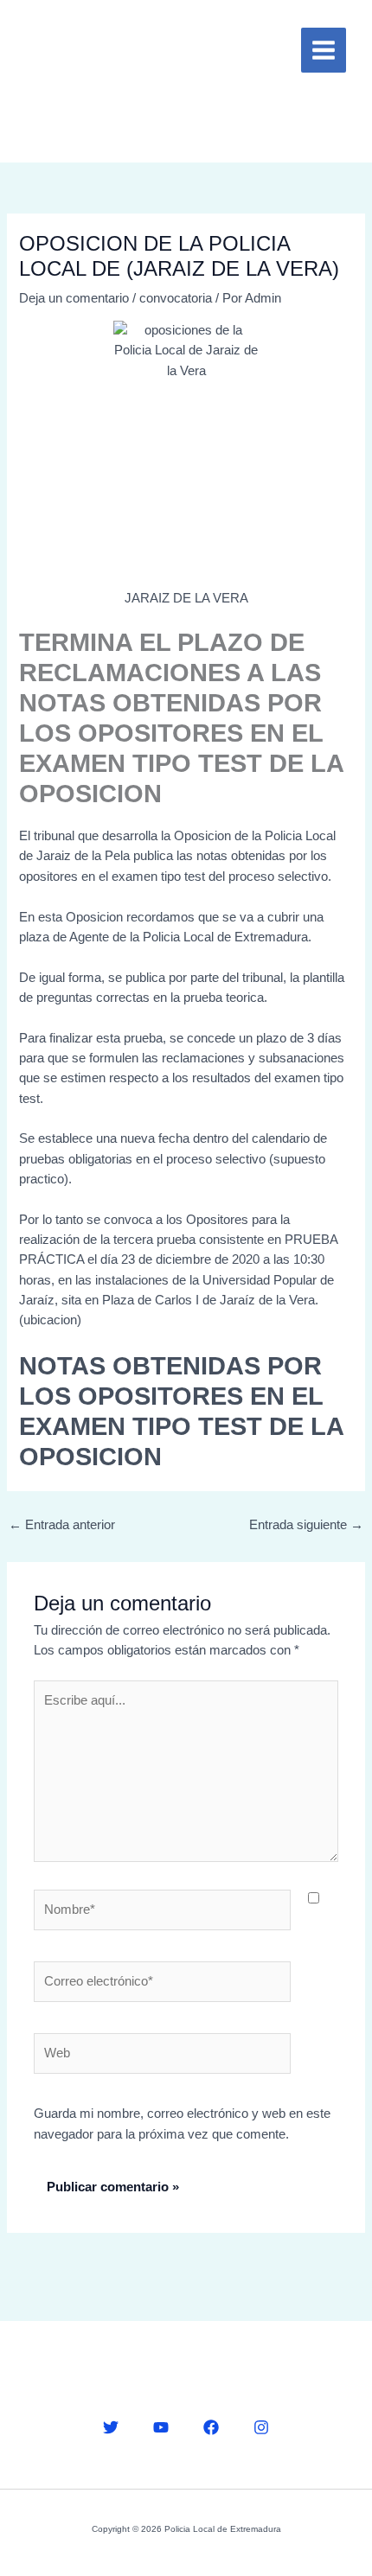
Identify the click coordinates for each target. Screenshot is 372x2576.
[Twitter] (111, 2427)
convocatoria (176, 298)
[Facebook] (211, 2427)
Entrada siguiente (306, 1525)
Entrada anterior (62, 1525)
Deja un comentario (74, 298)
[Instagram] (261, 2427)
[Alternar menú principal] (324, 50)
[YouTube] (161, 2427)
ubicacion (50, 1320)
